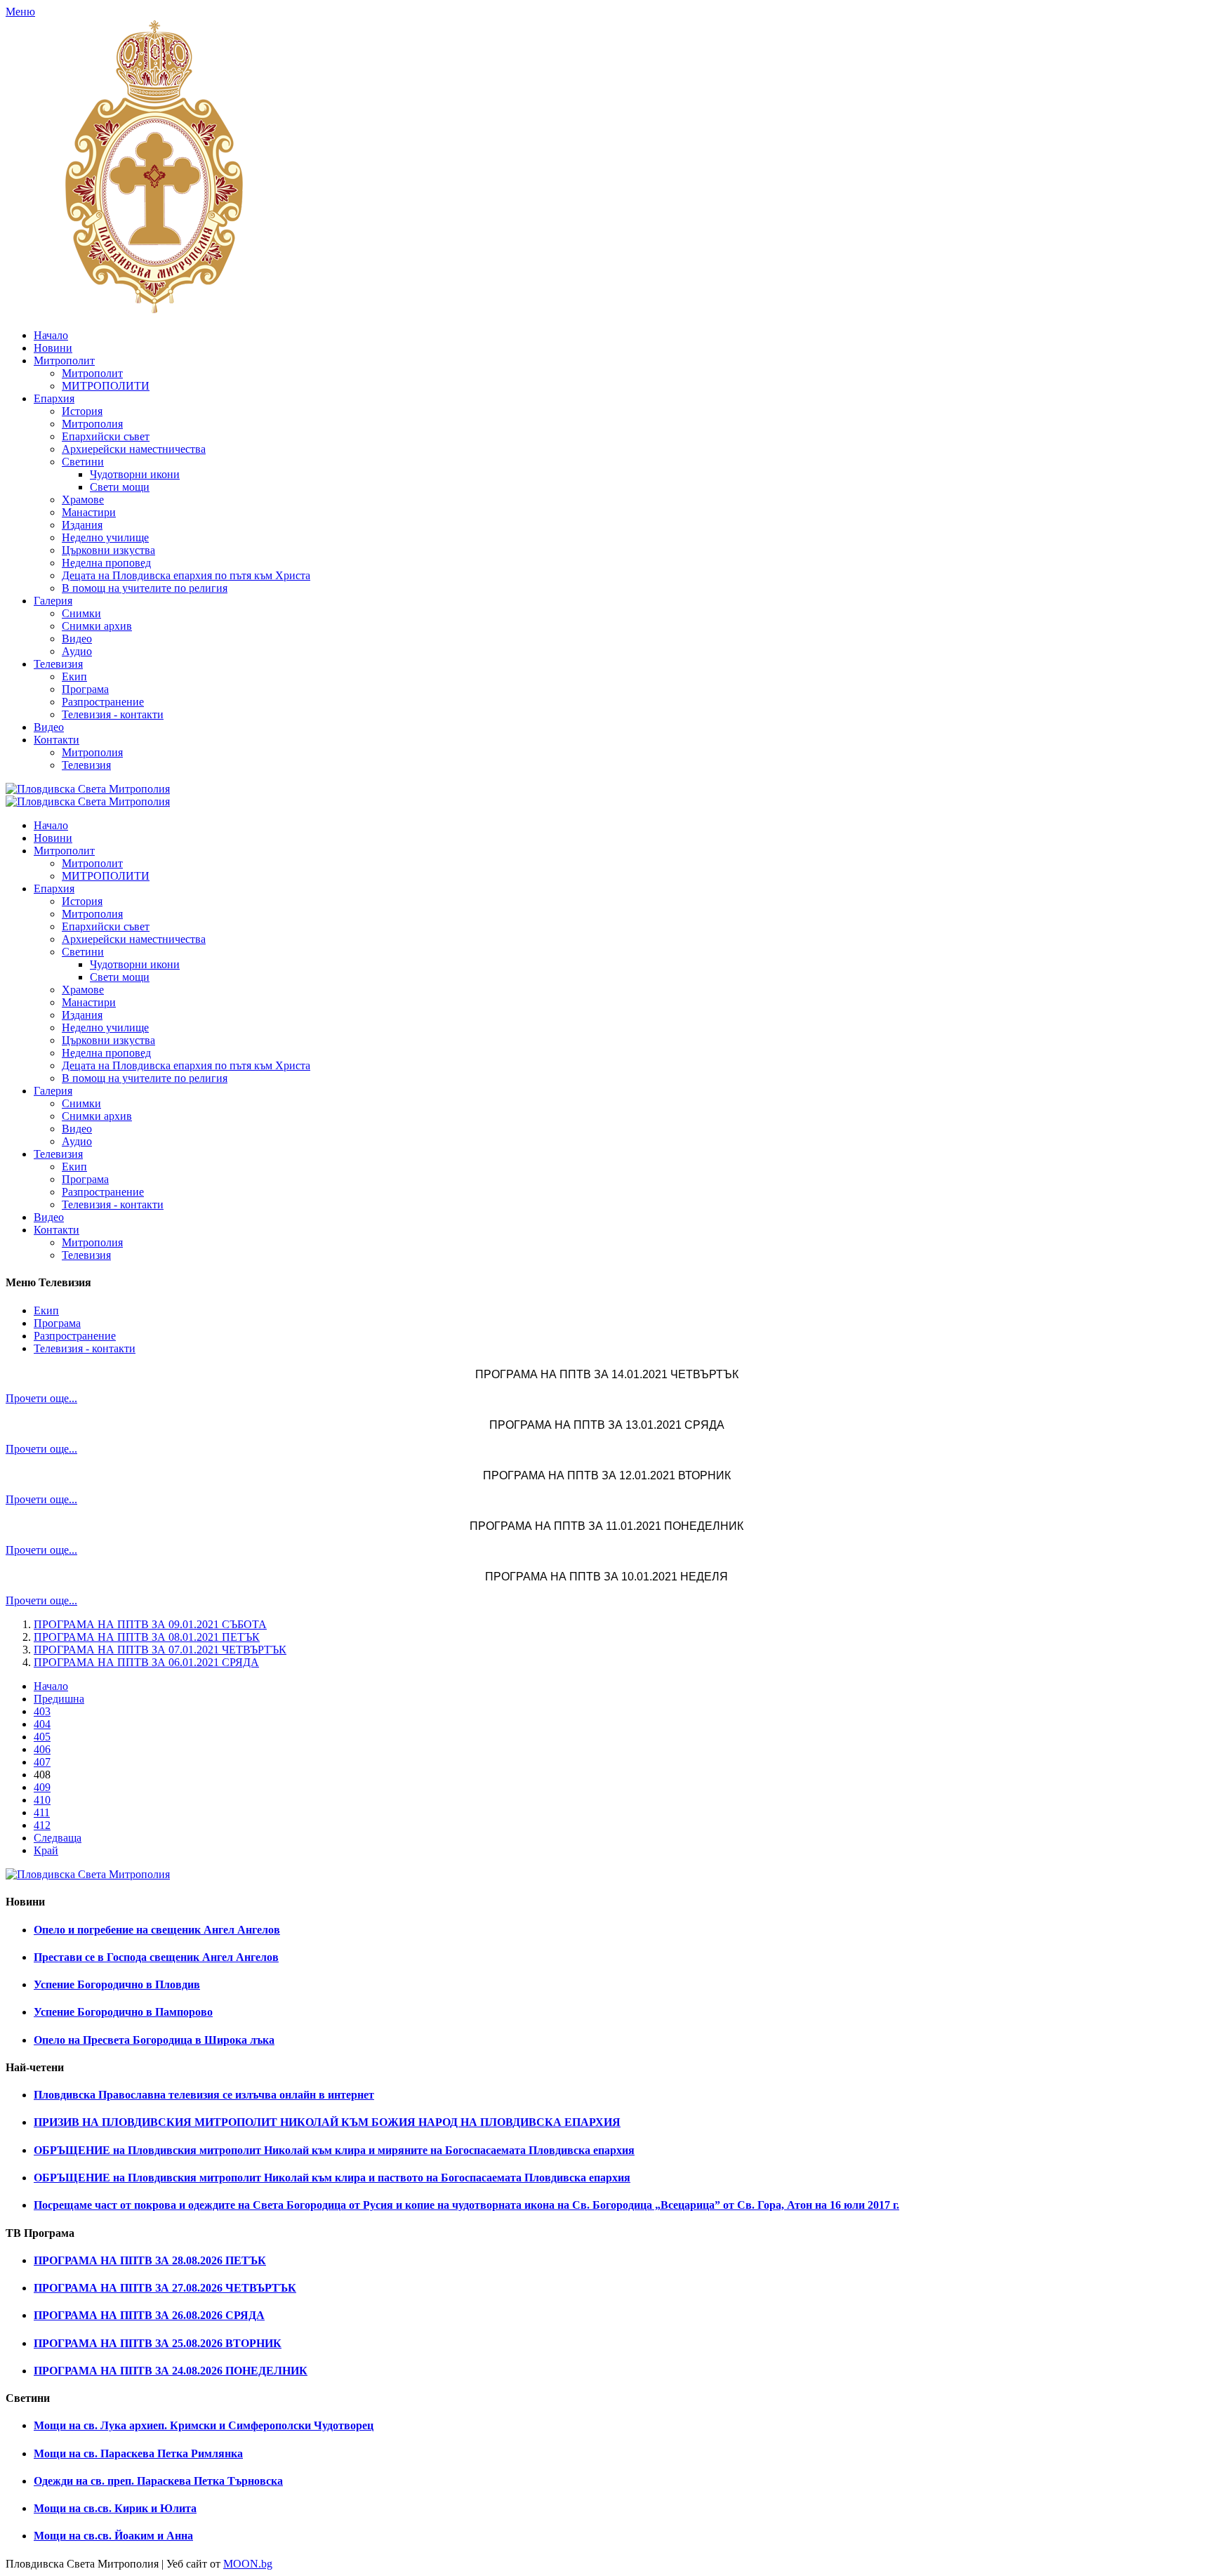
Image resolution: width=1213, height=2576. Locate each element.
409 (42, 1787)
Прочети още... (41, 1398)
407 (42, 1762)
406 (42, 1749)
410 (42, 1800)
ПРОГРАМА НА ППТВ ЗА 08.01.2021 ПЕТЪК (147, 1637)
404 (42, 1724)
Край (46, 1850)
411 (42, 1812)
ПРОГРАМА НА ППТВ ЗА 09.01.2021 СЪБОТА (150, 1624)
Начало (51, 1686)
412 (42, 1825)
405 (42, 1737)
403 (42, 1711)
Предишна (59, 1699)
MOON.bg (248, 2564)
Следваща (58, 1838)
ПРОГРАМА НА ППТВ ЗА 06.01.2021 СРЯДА (146, 1662)
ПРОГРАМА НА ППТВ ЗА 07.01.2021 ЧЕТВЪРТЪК (160, 1650)
